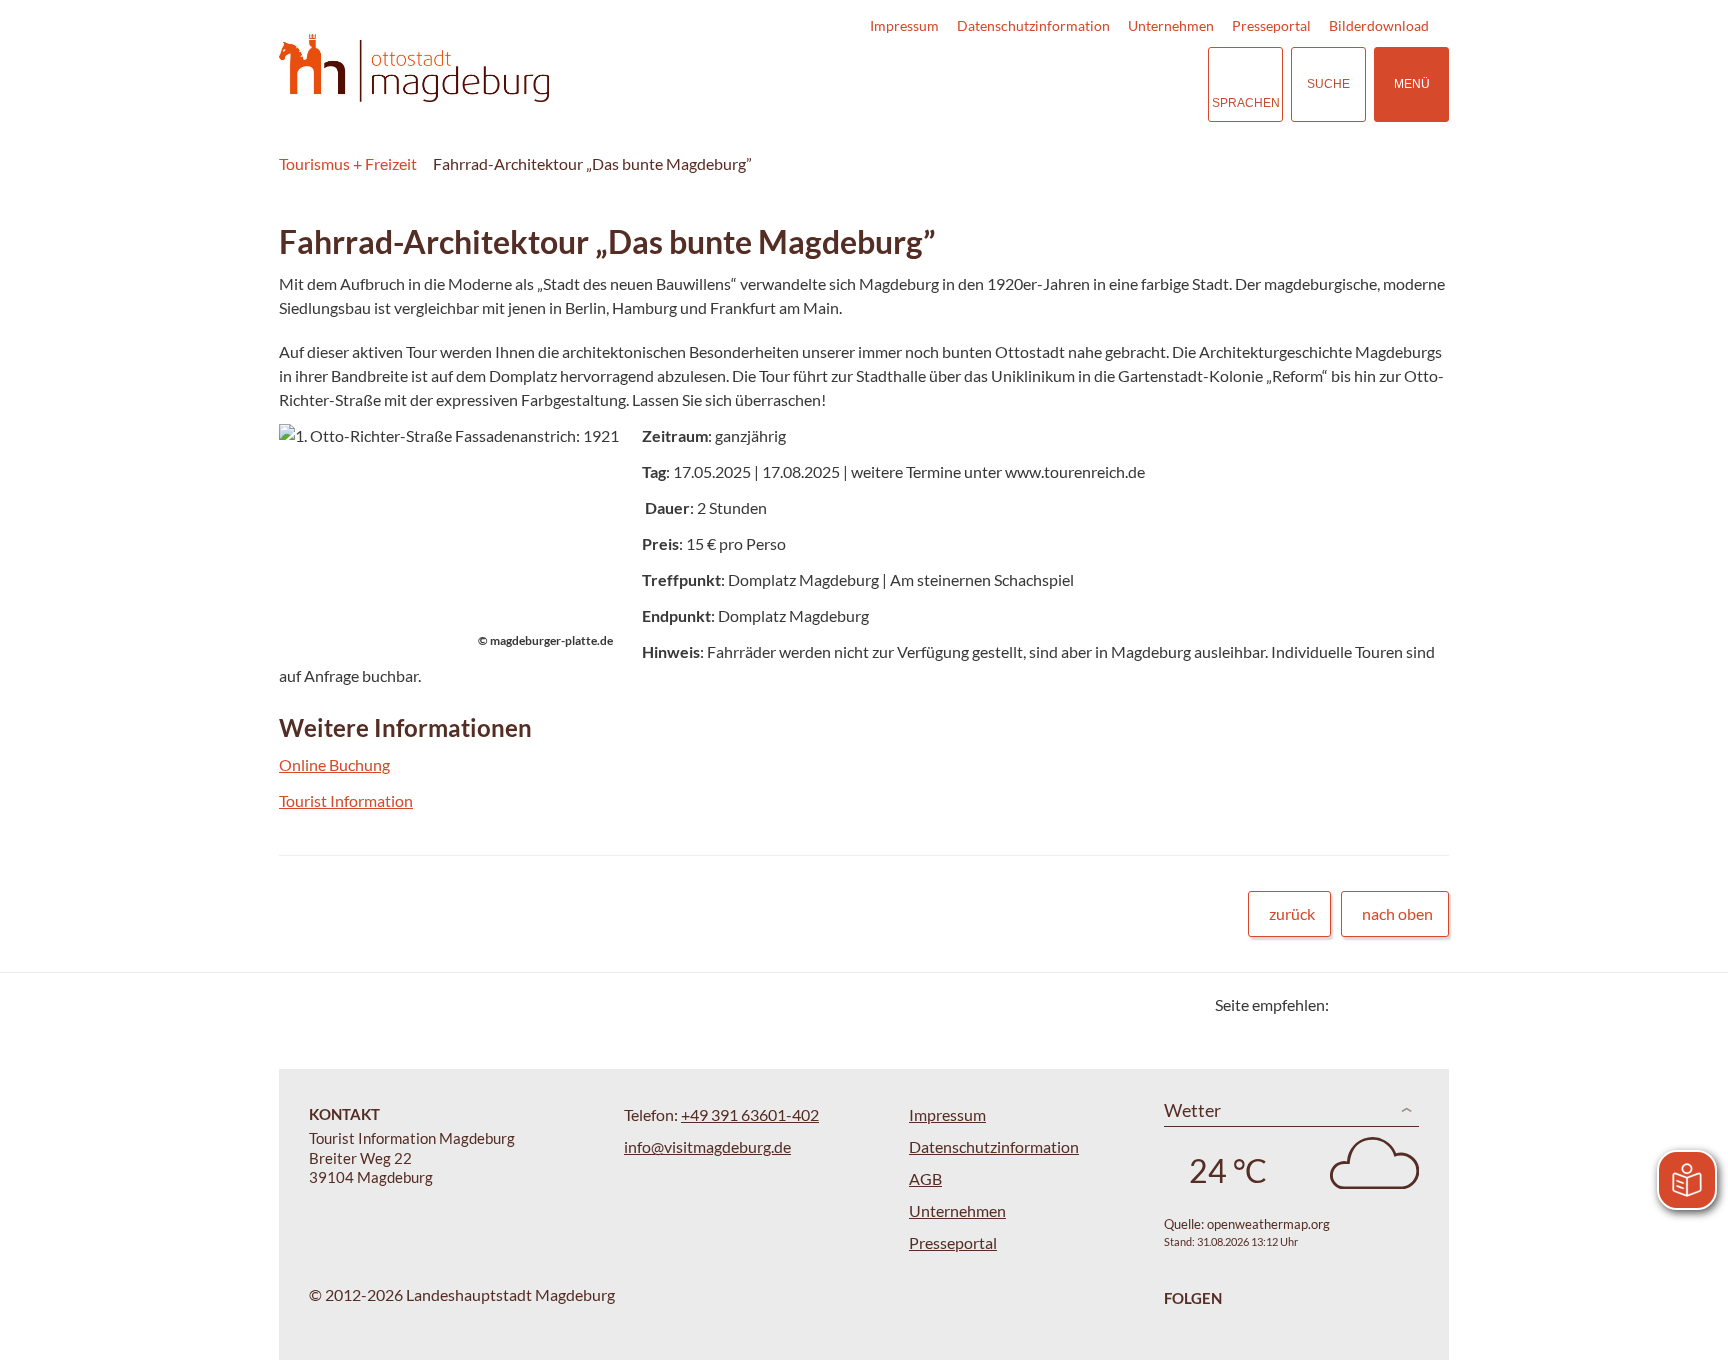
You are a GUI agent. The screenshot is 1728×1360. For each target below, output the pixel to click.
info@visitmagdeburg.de (707, 1146)
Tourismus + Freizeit (348, 163)
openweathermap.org (1268, 1224)
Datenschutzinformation (1033, 25)
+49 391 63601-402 (750, 1114)
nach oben (1397, 913)
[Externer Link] (1070, 84)
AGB (925, 1178)
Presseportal (1271, 25)
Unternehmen (1171, 25)
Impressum (904, 25)
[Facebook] (1376, 1004)
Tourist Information (346, 800)
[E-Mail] (1401, 1004)
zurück (1292, 913)
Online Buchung (334, 764)
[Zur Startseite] (414, 68)
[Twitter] (1351, 1004)
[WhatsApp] (1426, 1004)
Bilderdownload (1379, 25)
